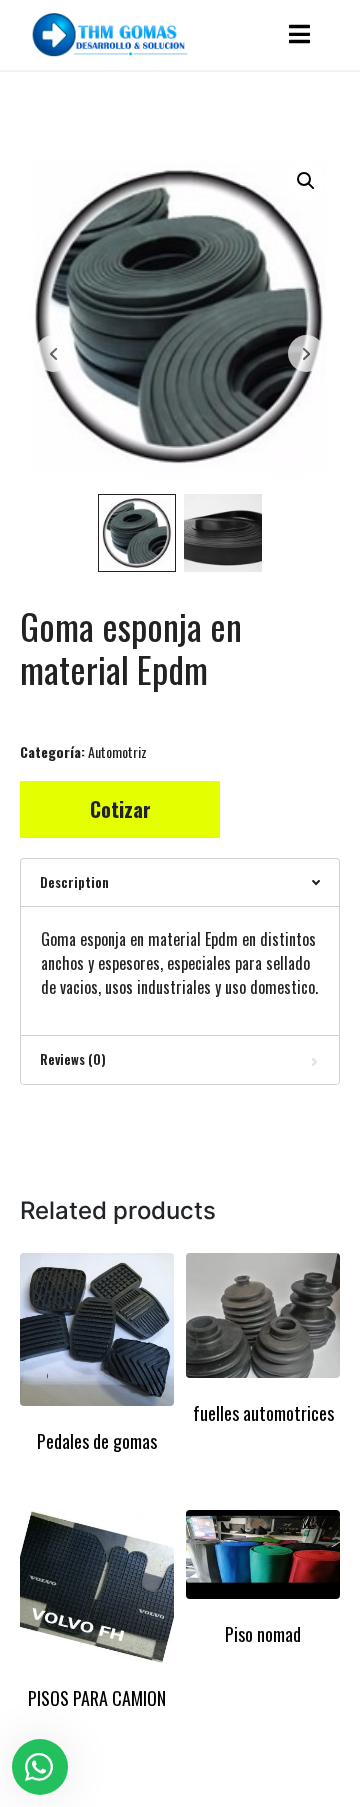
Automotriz (117, 751)
